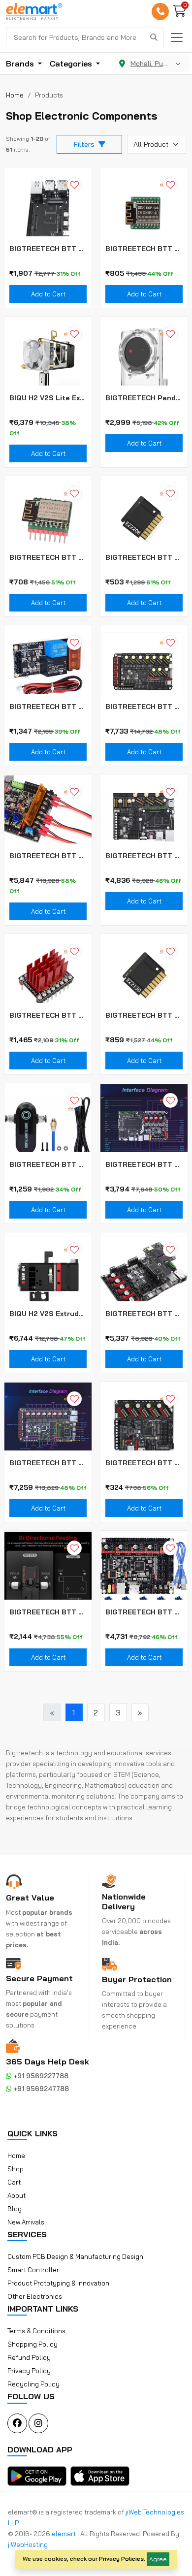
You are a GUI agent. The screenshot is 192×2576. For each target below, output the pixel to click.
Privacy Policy (29, 2371)
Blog (15, 2209)
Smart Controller (33, 2270)
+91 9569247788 (40, 2089)
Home (16, 2156)
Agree (158, 2559)
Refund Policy (29, 2357)
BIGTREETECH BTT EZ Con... (144, 1463)
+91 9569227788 (40, 2076)
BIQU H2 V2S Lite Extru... (48, 398)
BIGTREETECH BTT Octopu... (144, 707)
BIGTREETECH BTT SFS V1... (48, 1164)
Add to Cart (48, 294)
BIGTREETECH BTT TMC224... (48, 1015)
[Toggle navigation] (177, 37)
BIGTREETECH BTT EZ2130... (144, 1015)
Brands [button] (21, 64)
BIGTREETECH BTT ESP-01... (48, 557)
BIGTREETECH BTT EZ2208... (144, 557)
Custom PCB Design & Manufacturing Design (75, 2256)
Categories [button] (72, 64)
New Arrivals (26, 2222)
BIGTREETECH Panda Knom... (144, 398)
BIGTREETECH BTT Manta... (144, 856)
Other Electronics (35, 2296)
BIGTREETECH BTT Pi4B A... (48, 249)
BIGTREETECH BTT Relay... (48, 707)
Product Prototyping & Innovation (58, 2283)
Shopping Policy (32, 2344)
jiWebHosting (28, 2544)
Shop (16, 2169)
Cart (14, 2182)
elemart (64, 2534)
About (16, 2195)
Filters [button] (84, 144)
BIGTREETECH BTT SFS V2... (48, 1612)
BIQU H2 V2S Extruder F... (48, 1314)
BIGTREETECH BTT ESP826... (144, 249)
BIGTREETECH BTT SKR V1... (144, 1612)
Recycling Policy (33, 2384)
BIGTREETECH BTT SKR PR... (48, 856)
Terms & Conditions (36, 2331)
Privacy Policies (121, 2559)
